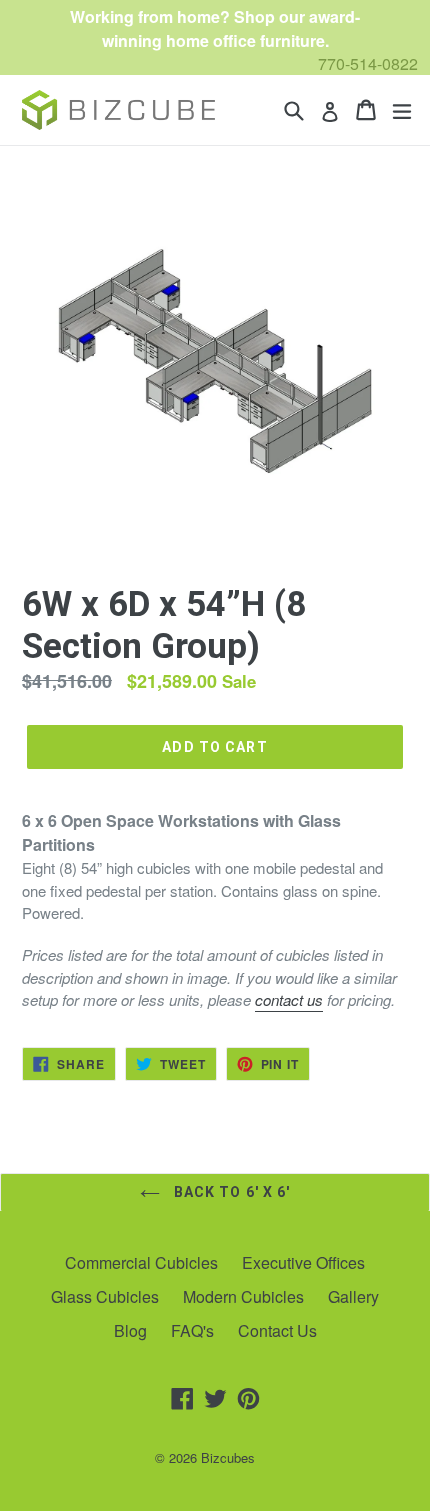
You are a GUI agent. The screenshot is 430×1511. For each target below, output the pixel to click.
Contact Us (277, 1330)
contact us (289, 999)
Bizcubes (228, 1457)
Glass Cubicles (105, 1296)
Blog (130, 1330)
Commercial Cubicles (141, 1262)
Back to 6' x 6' (230, 1192)
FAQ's (192, 1330)
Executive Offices (303, 1262)
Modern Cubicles (243, 1296)
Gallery (353, 1296)
